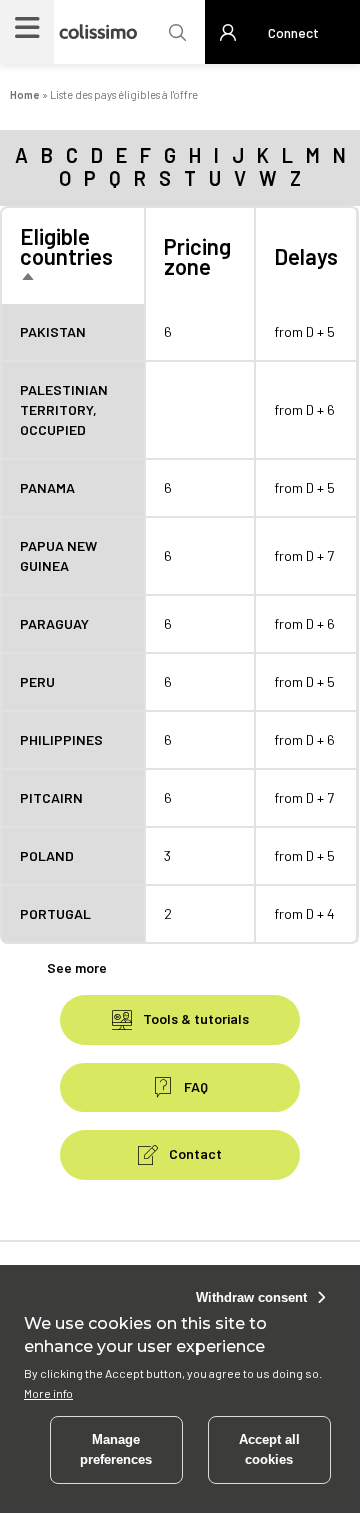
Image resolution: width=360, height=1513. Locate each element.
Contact (194, 1153)
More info (48, 1393)
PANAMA (47, 487)
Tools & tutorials (194, 1018)
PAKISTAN (53, 331)
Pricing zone (197, 256)
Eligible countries (66, 256)
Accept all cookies (269, 1449)
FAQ (194, 1086)
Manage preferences (116, 1449)
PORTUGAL (55, 913)
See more (77, 967)
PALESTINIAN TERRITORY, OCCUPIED (64, 409)
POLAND (47, 855)
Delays (306, 256)
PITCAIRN (51, 797)
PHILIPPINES (61, 739)
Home (25, 94)
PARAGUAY (54, 623)
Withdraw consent (251, 1297)
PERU (37, 681)
